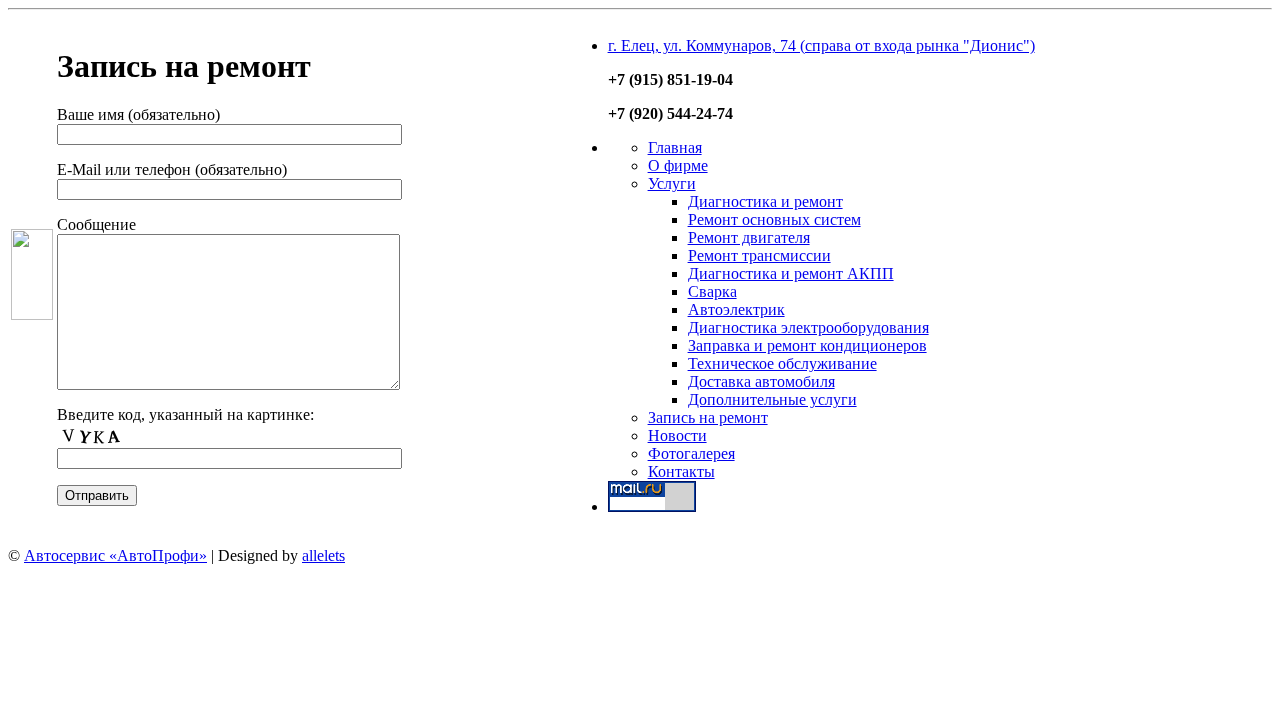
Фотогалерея (691, 453)
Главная (675, 147)
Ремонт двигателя (749, 237)
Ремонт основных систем (774, 219)
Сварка (712, 291)
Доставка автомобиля (761, 381)
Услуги (672, 183)
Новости (677, 435)
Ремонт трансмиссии (759, 255)
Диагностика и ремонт (765, 201)
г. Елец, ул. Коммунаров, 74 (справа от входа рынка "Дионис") (821, 45)
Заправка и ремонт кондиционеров (807, 345)
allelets (323, 555)
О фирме (678, 165)
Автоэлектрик (736, 309)
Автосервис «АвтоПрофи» (115, 555)
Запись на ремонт (708, 417)
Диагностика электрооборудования (808, 327)
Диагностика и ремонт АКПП (791, 273)
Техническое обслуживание (782, 363)
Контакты (681, 471)
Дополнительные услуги (772, 399)
